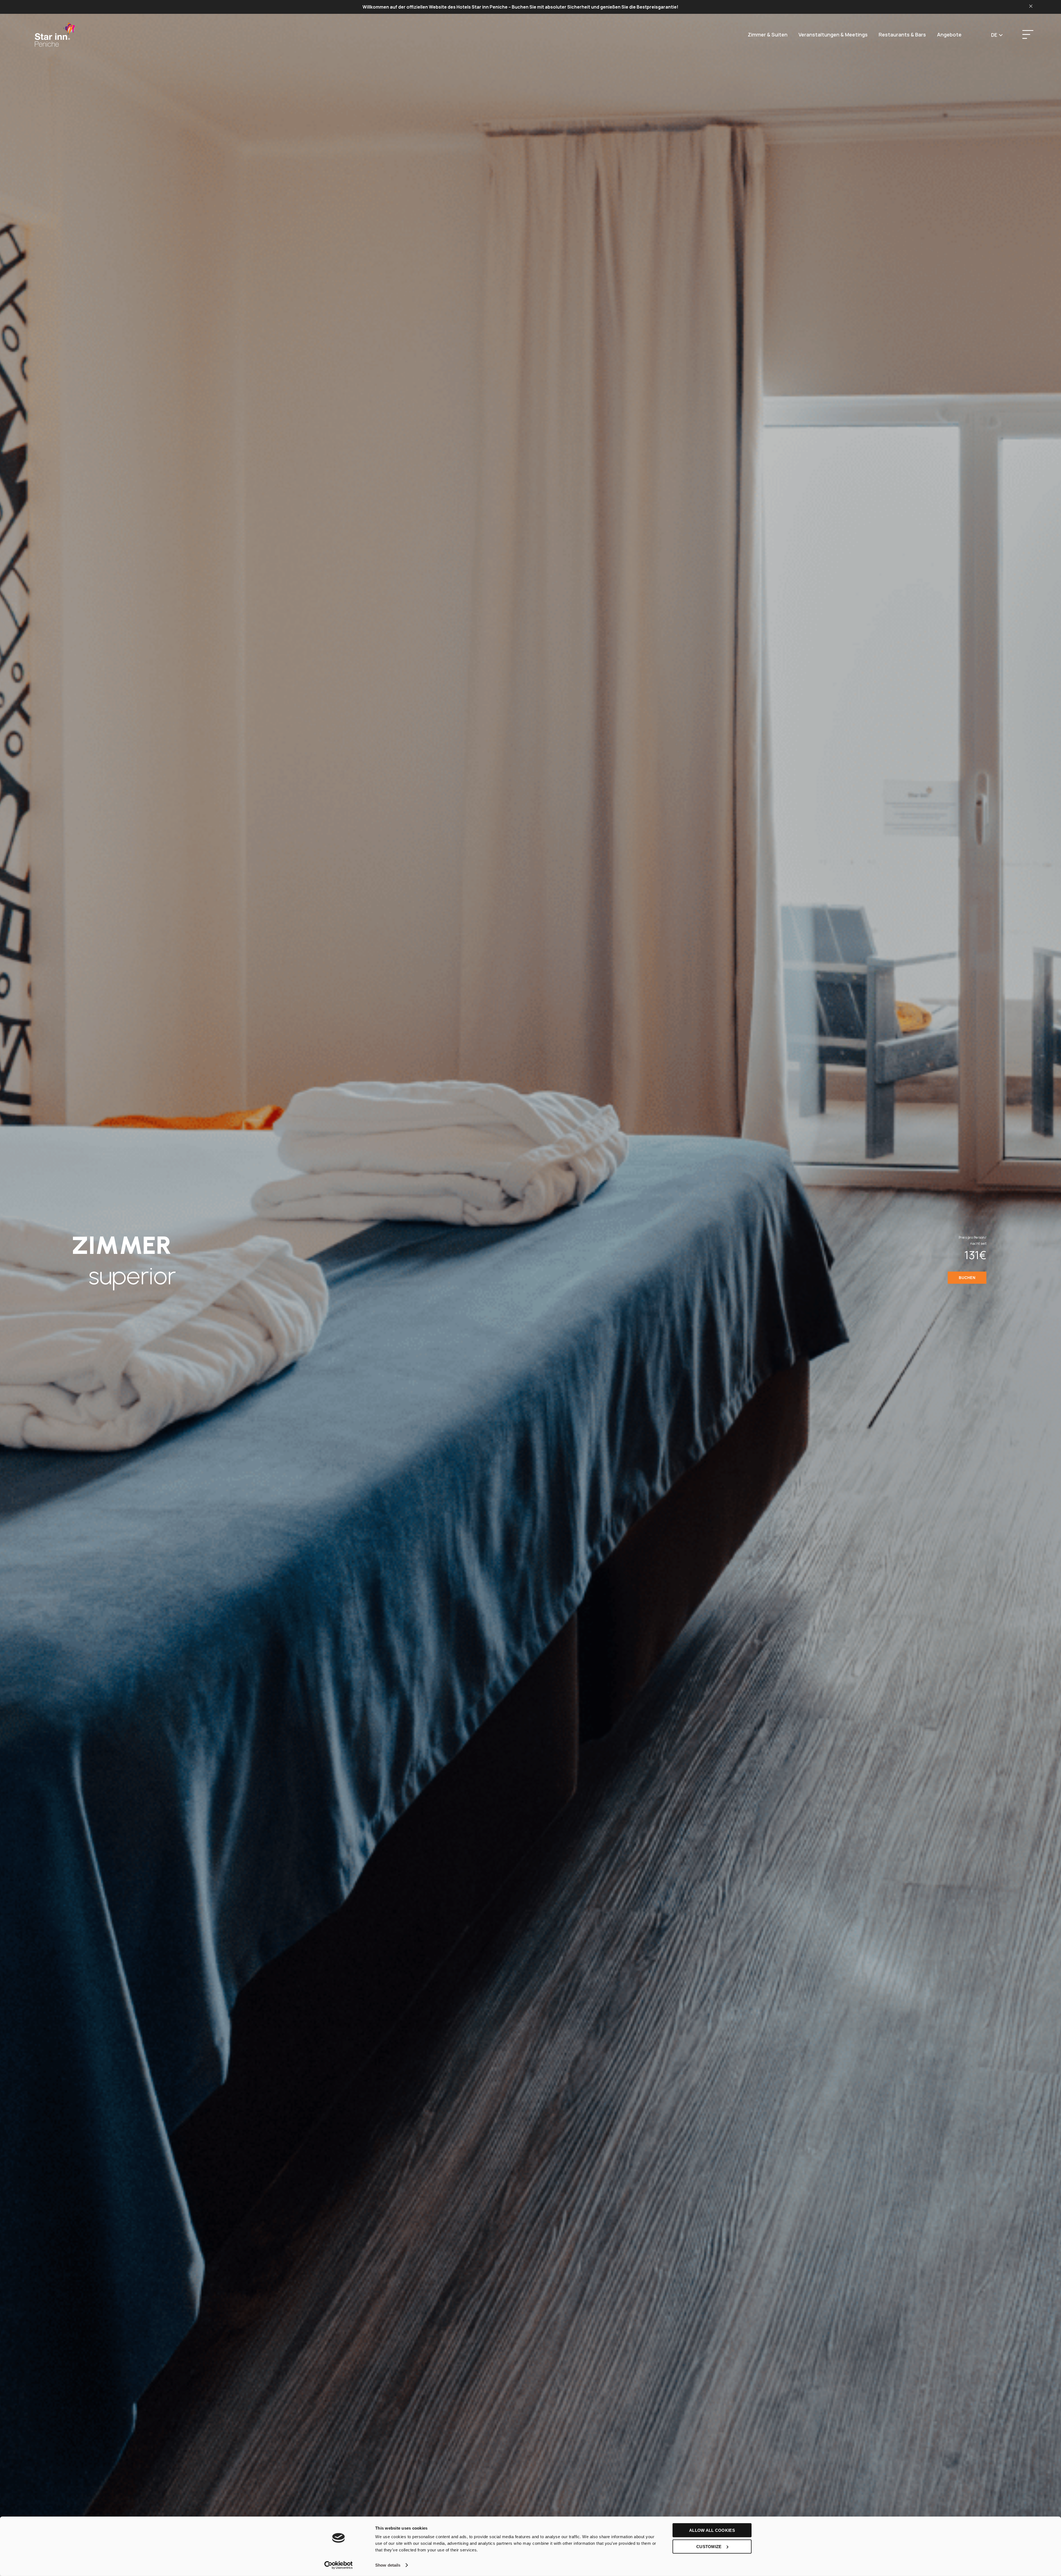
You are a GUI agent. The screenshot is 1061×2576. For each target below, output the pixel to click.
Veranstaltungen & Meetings (833, 35)
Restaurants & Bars (902, 35)
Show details (388, 2565)
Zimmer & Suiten (768, 35)
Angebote (949, 35)
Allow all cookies (712, 2530)
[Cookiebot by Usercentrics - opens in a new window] (339, 2565)
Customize (709, 2546)
